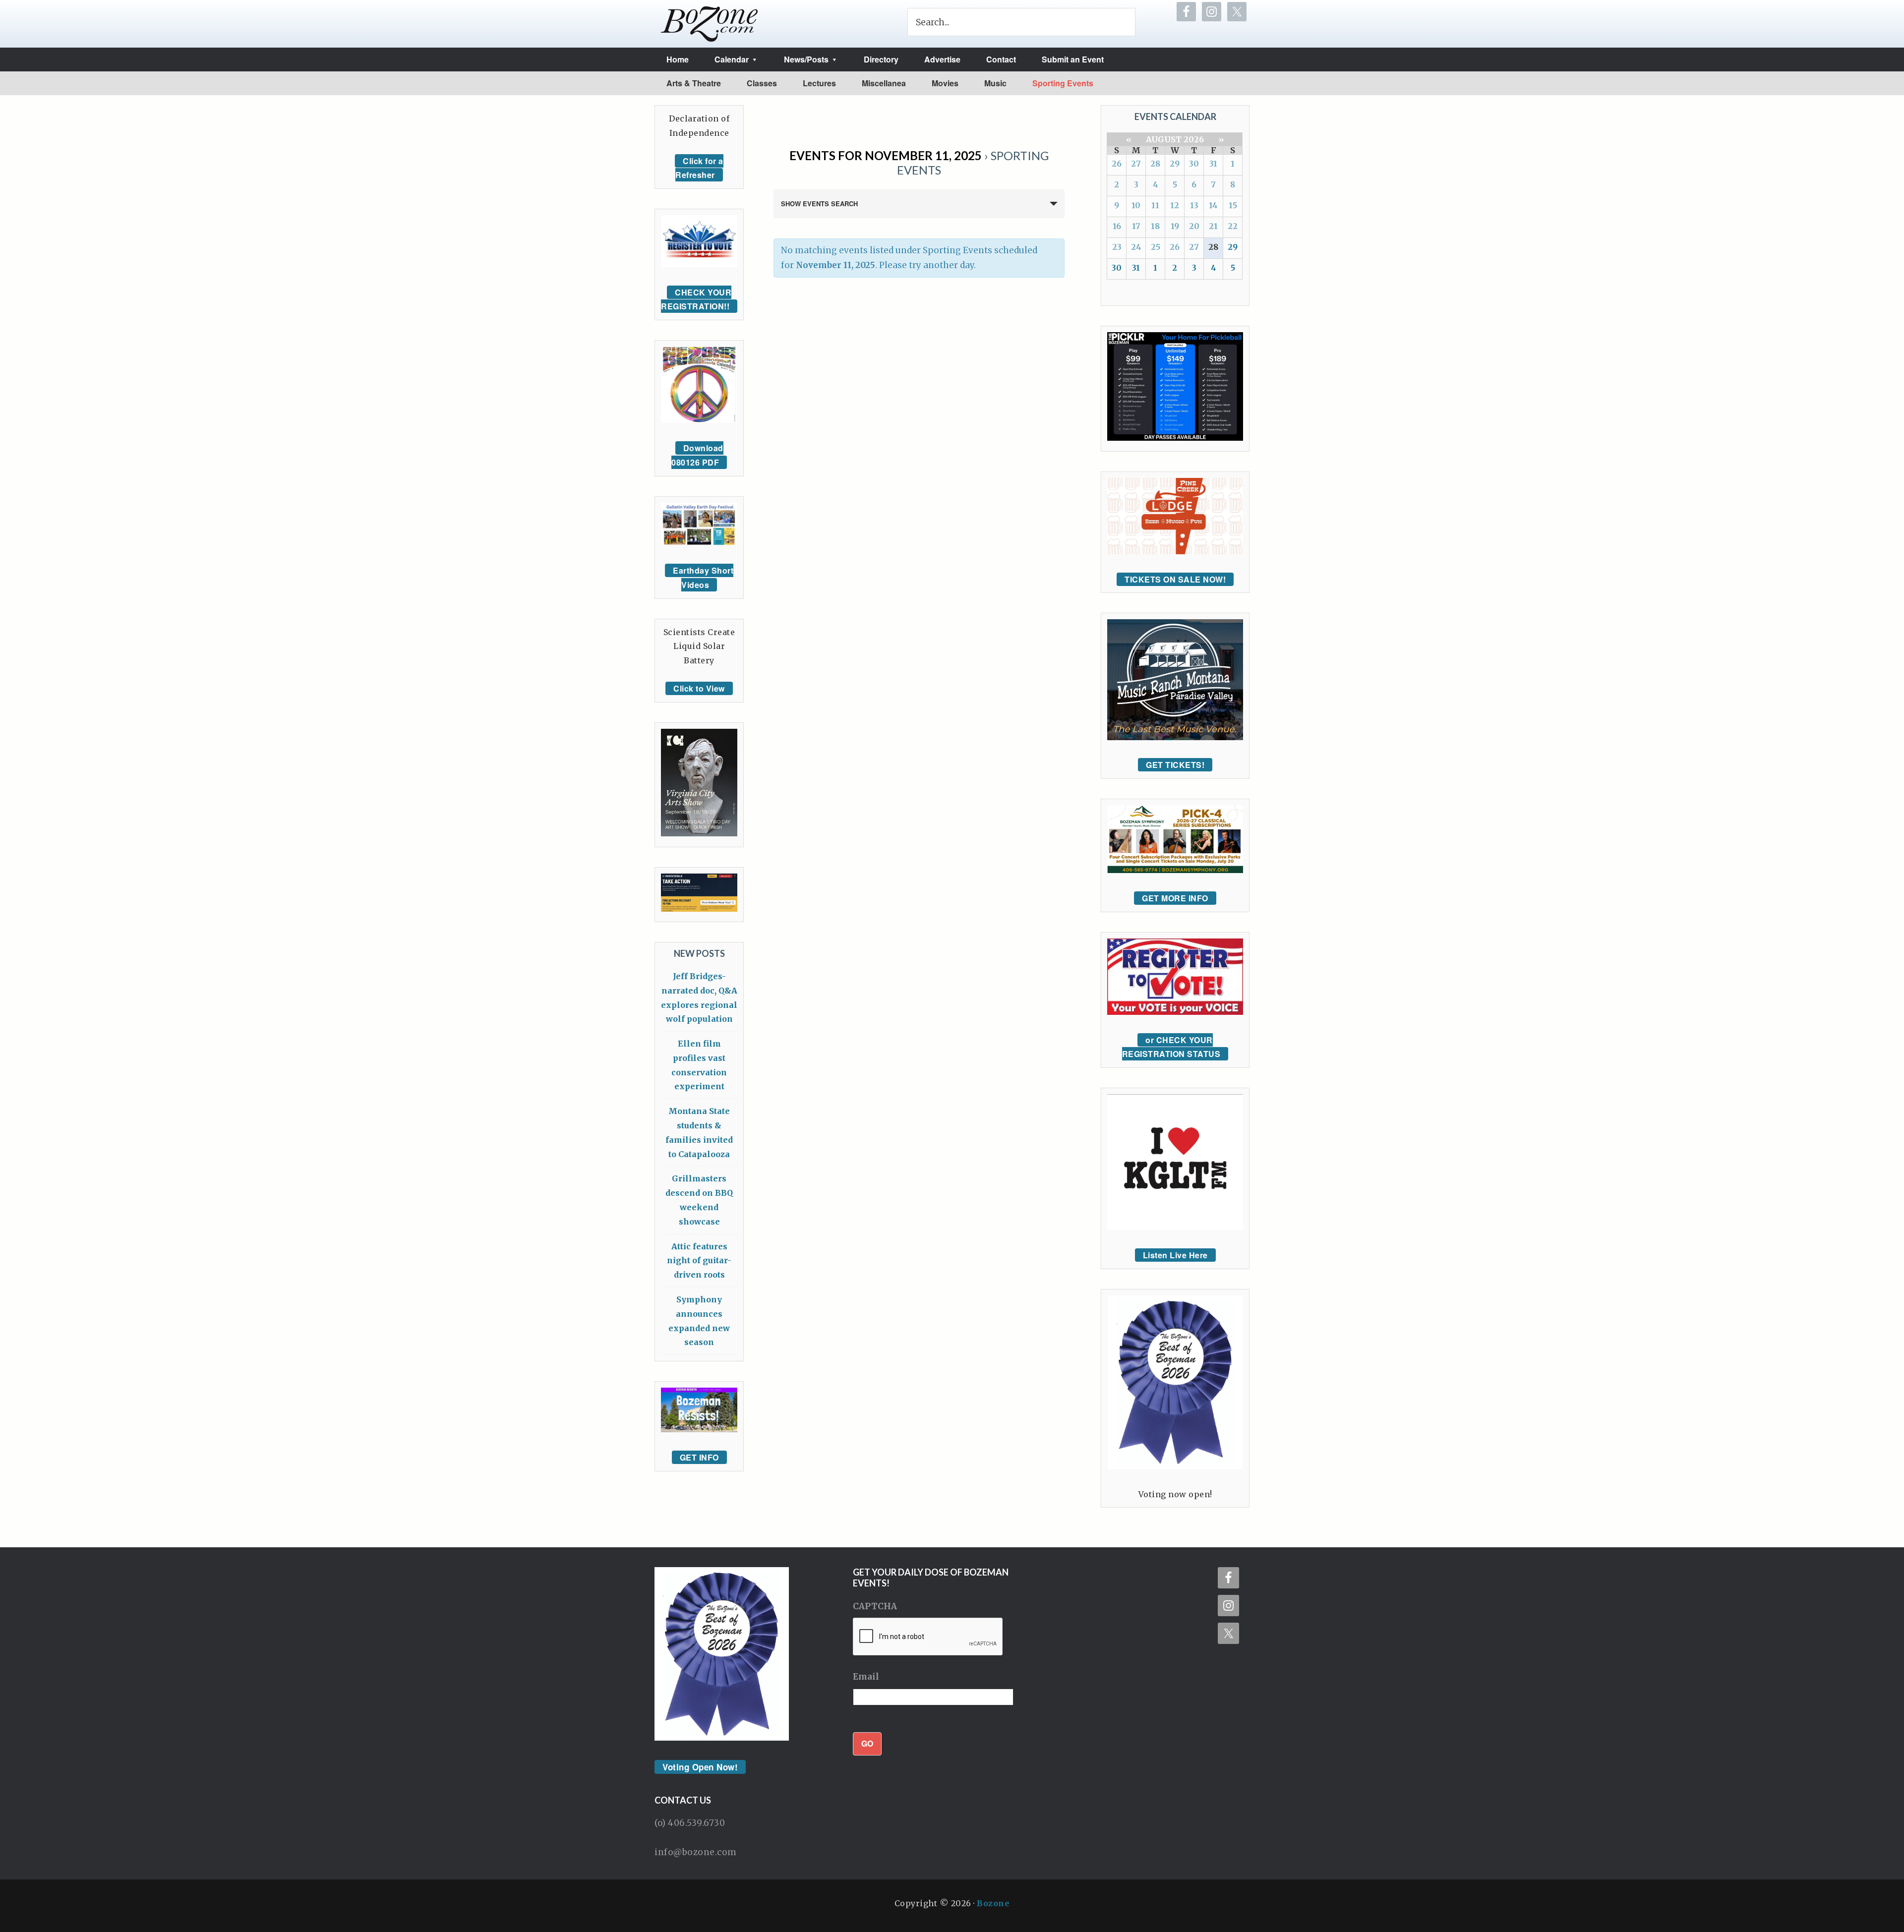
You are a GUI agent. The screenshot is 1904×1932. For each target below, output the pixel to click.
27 (1136, 164)
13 (1194, 205)
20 (1194, 226)
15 (1233, 205)
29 (1175, 164)
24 (1136, 247)
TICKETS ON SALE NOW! (1175, 579)
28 (1155, 164)
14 (1213, 205)
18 (1155, 226)
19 (1175, 226)
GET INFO (699, 1457)
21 (1213, 226)
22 (1233, 226)
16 (1117, 226)
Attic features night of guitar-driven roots (699, 1261)
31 (1213, 164)
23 (1117, 247)
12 (1175, 205)
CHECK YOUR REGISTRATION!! (696, 299)
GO (867, 1743)
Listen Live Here (1175, 1255)
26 (1117, 164)
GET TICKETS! (1175, 765)
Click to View (699, 688)
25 (1156, 247)
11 (1155, 205)
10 (1136, 205)
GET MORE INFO (1175, 898)
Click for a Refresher (699, 168)
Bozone (993, 1903)
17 (1136, 226)
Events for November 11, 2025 (886, 155)
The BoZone (710, 24)
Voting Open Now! (700, 1767)
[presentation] (928, 1637)
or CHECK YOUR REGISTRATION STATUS (1171, 1047)
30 (1194, 164)
